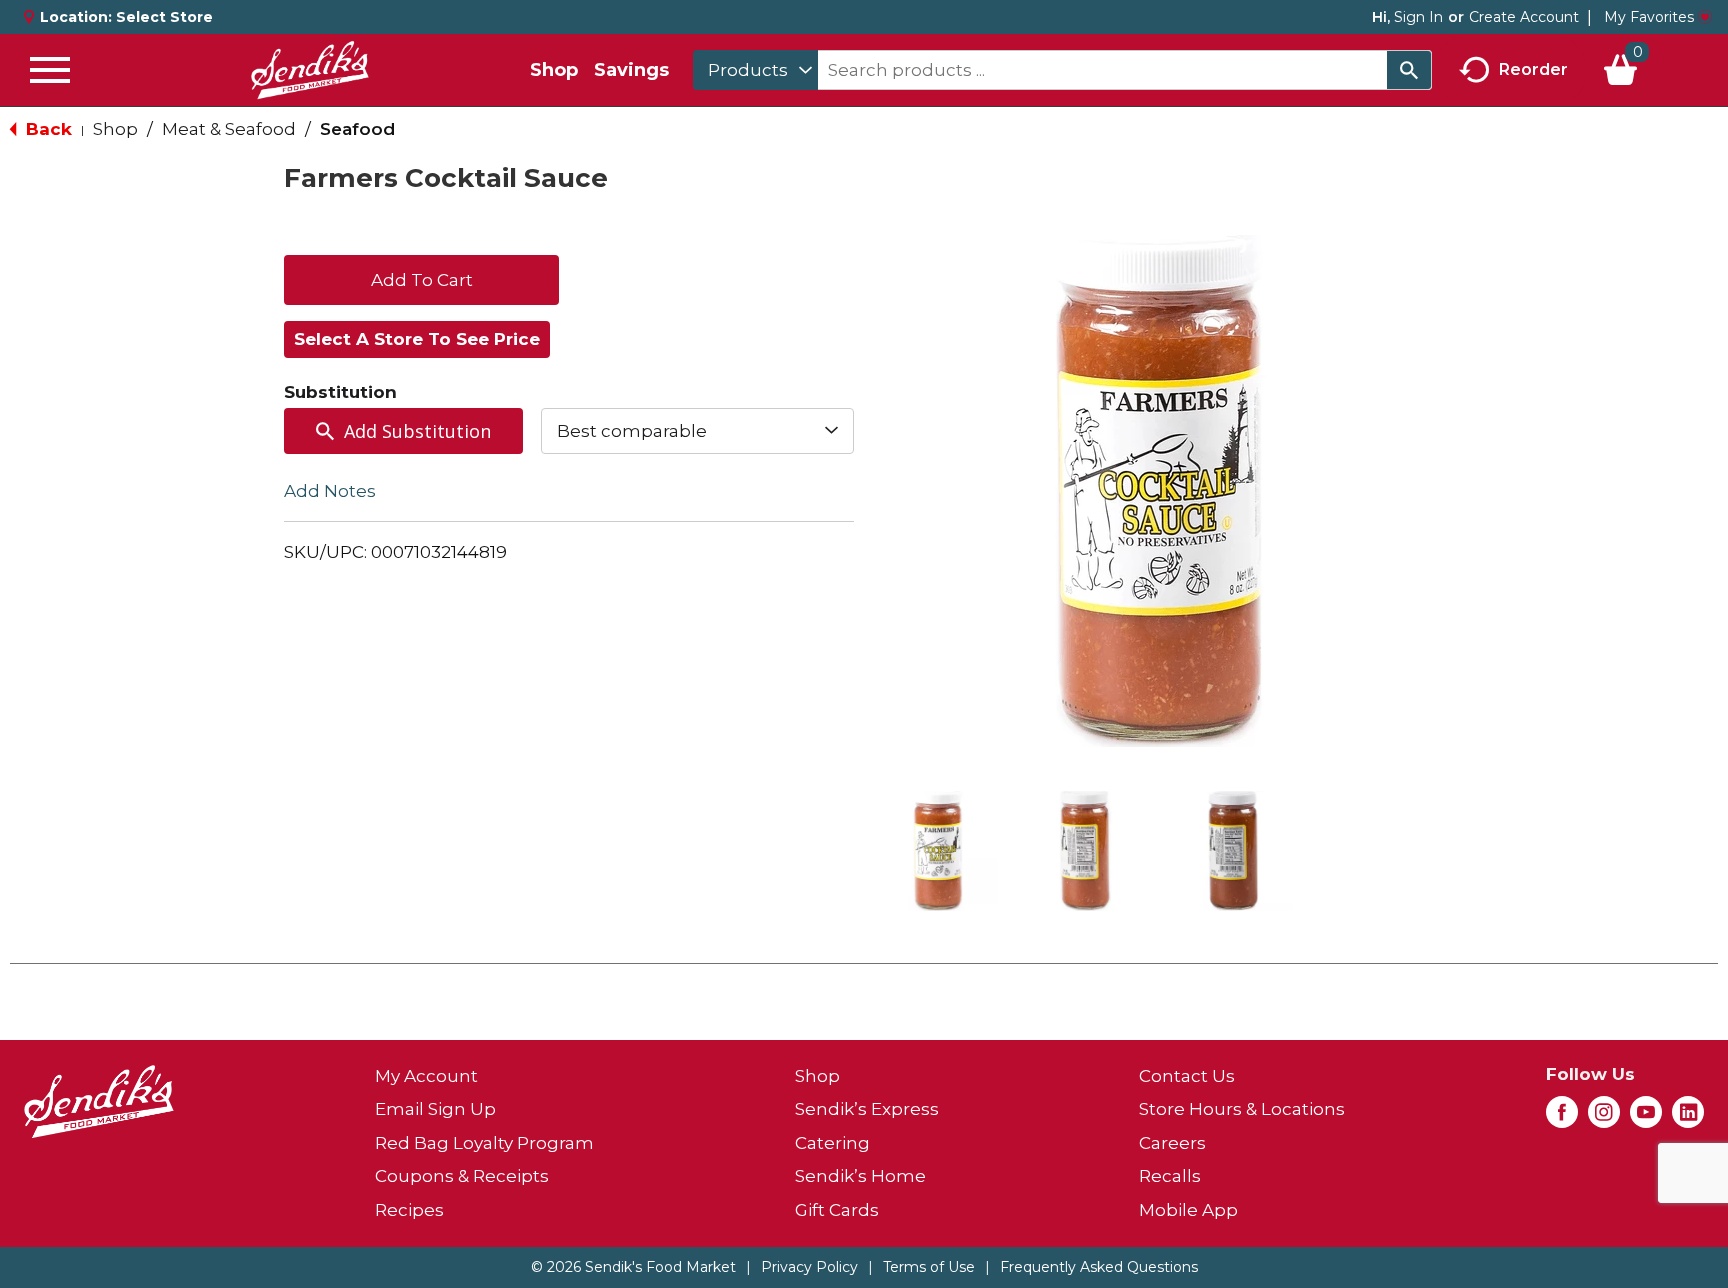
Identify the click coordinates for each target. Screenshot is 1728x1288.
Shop (554, 70)
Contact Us (1187, 1076)
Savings (631, 70)
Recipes (409, 1210)
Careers (1172, 1143)
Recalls (1170, 1176)
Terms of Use (929, 1267)
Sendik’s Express (867, 1109)
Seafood (357, 129)
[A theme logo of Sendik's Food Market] (310, 70)
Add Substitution (417, 431)
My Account (426, 1076)
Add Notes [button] (330, 491)
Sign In (1418, 17)
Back (46, 129)
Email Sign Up (435, 1109)
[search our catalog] (1409, 70)
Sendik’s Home (860, 1176)
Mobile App (1188, 1210)
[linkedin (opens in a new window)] (1688, 1118)
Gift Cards (837, 1210)
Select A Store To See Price (417, 339)
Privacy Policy (809, 1267)
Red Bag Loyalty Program (484, 1143)
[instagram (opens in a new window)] (1604, 1118)
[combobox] (755, 70)
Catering (832, 1143)
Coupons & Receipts (462, 1176)
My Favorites (1649, 17)
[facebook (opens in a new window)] (1562, 1118)
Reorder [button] (1533, 68)
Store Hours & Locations (1242, 1109)
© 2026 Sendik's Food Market (633, 1267)
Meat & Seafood (229, 129)
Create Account (1524, 17)
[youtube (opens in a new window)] (1646, 1118)
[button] (938, 851)
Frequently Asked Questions (1099, 1267)
